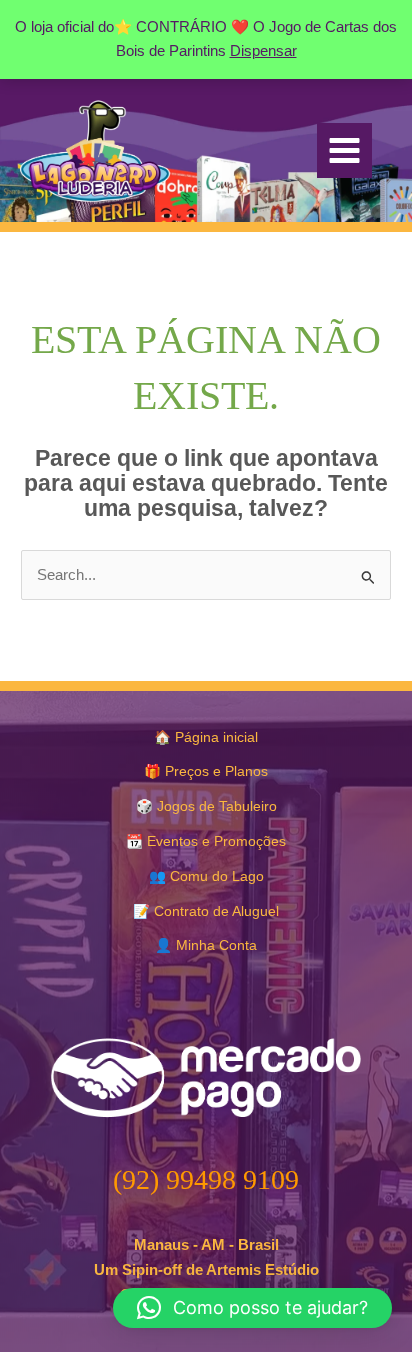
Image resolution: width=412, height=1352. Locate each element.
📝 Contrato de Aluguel (206, 911)
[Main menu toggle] (344, 150)
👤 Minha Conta (206, 945)
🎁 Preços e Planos (206, 771)
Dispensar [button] (263, 51)
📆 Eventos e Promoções (206, 841)
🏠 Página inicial (206, 737)
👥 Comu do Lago (206, 876)
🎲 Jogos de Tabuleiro (206, 806)
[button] (252, 1308)
